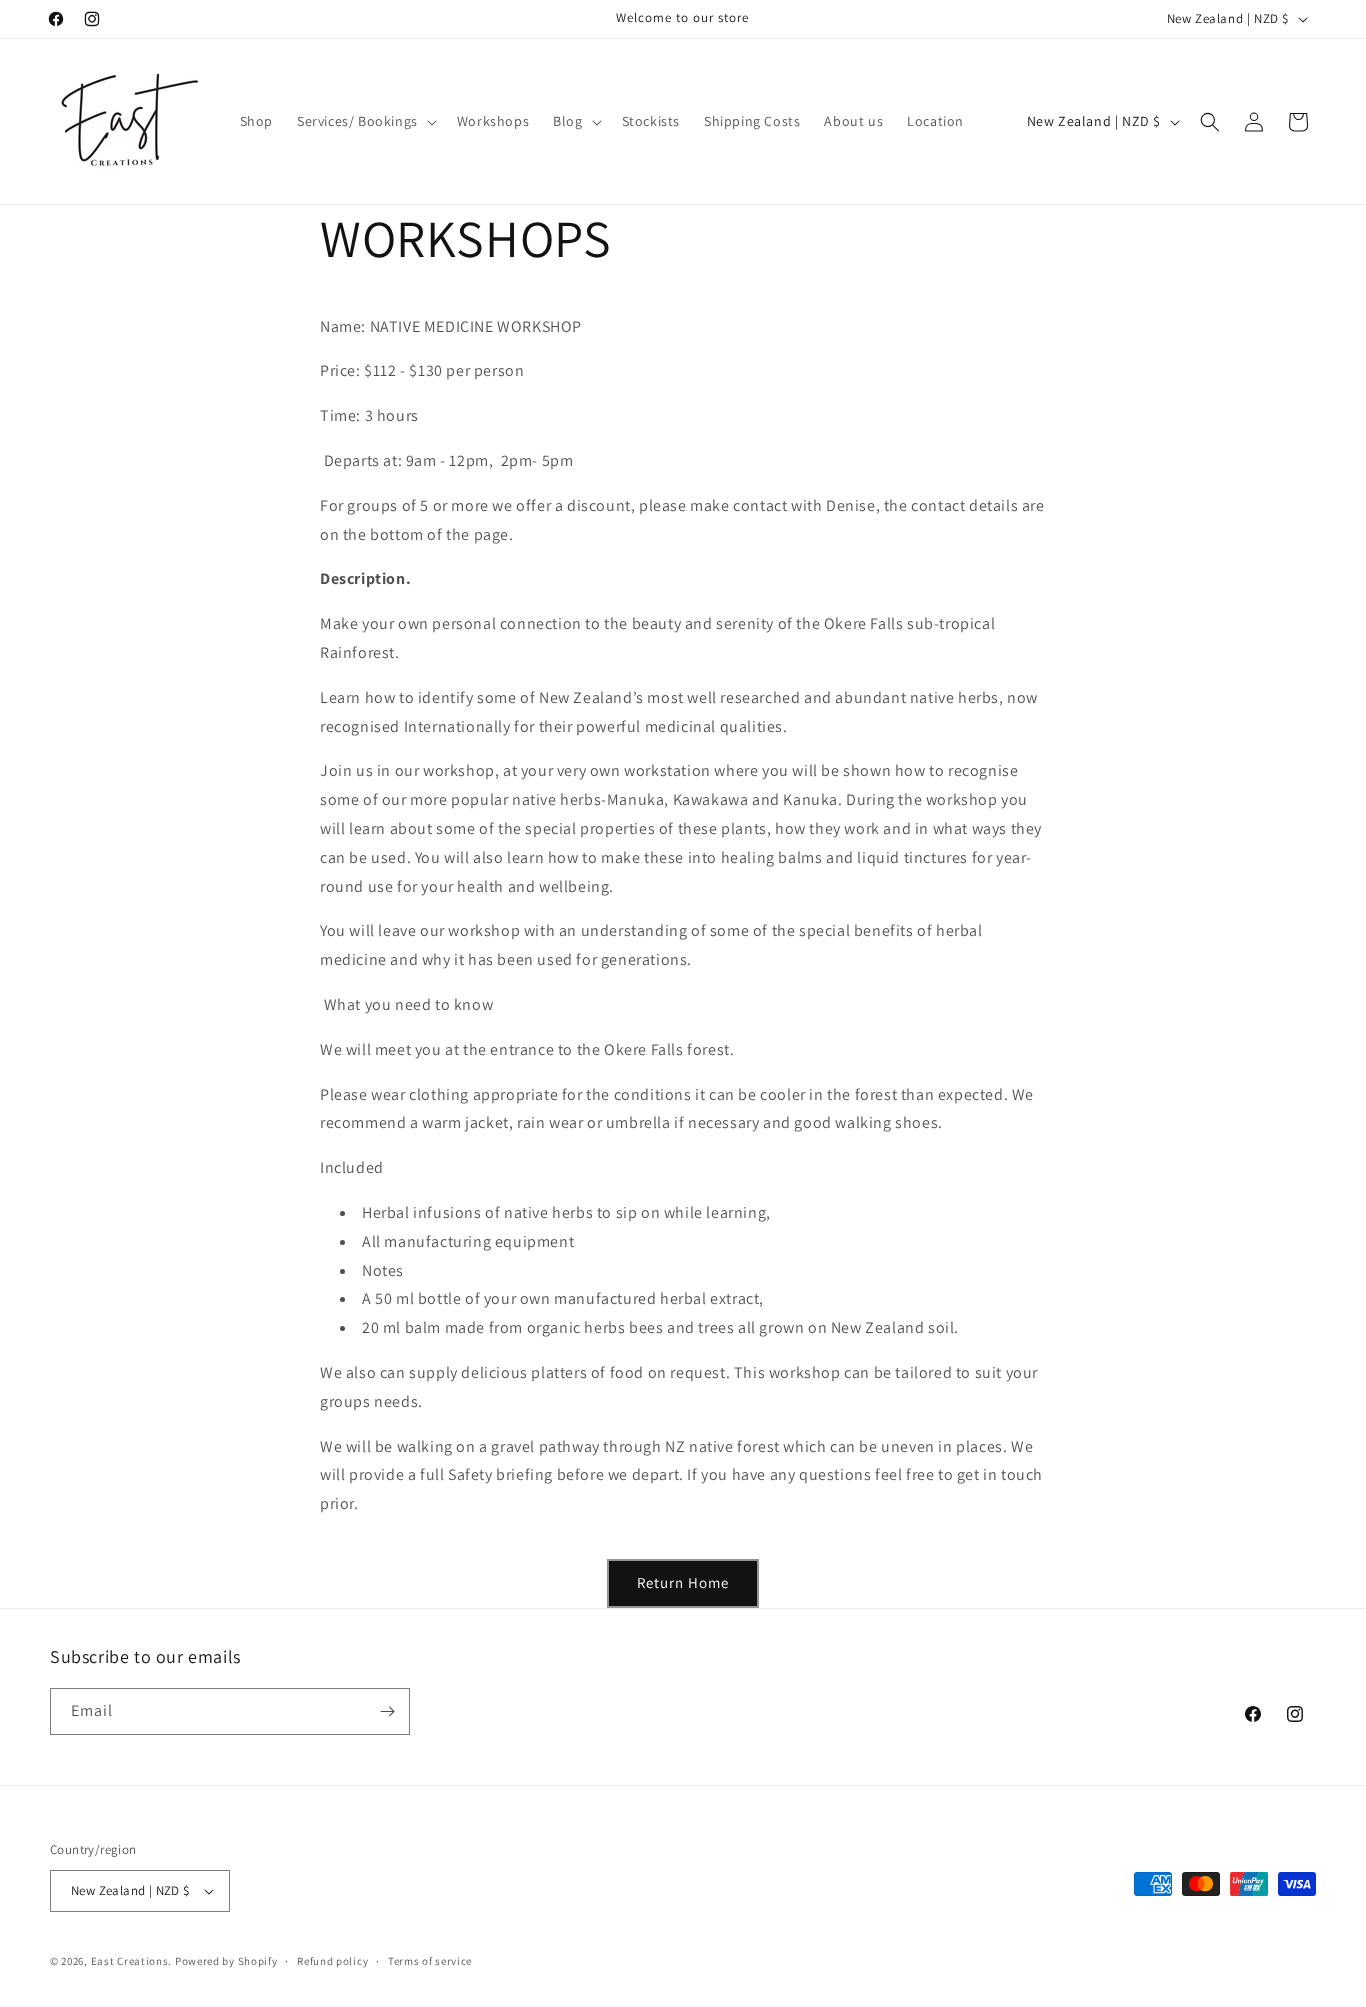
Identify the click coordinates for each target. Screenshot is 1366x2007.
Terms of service (430, 1961)
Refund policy (332, 1961)
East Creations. (132, 1961)
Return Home (683, 1582)
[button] (365, 121)
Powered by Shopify (226, 1961)
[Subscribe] (387, 1711)
